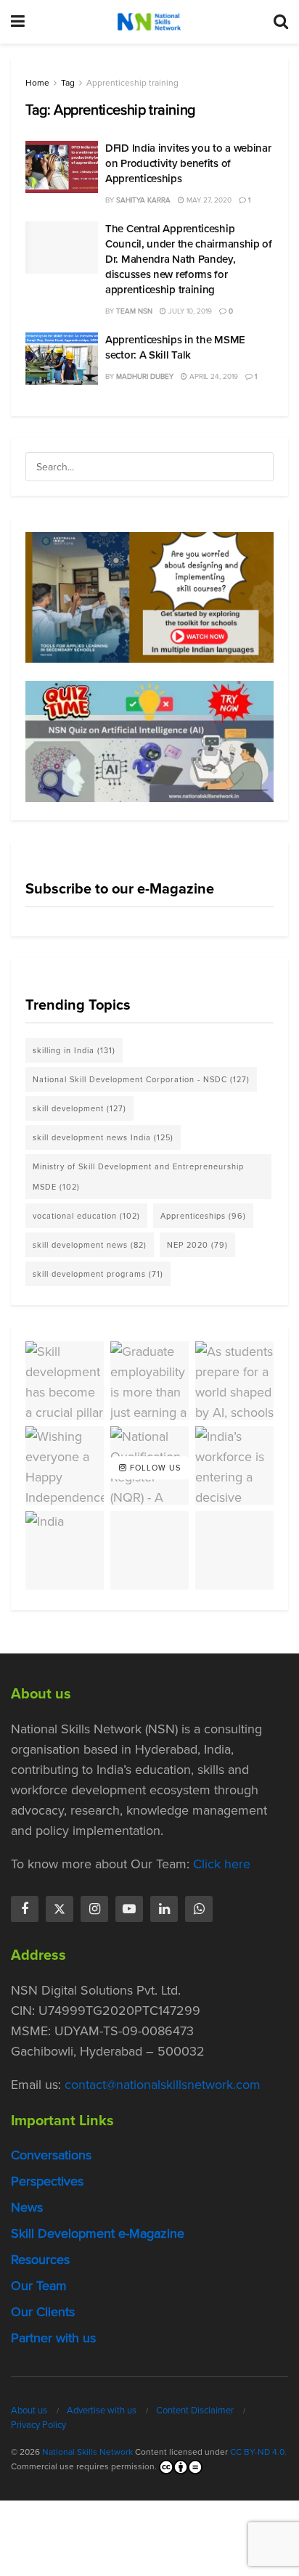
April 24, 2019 (213, 376)
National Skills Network (87, 2452)
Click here (222, 1864)
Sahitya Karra (143, 200)
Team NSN (134, 311)
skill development (79, 1108)
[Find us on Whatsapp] (199, 1909)
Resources (40, 2260)
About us (29, 2410)
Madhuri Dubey (145, 376)
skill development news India (103, 1137)
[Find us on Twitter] (60, 1909)
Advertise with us (102, 2410)
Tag (68, 83)
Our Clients (43, 2312)
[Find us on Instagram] (94, 1909)
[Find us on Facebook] (25, 1909)
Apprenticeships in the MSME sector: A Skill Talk (175, 347)
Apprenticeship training (132, 83)
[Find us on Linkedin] (164, 1909)
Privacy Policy (38, 2425)
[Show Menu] (18, 22)
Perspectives (47, 2181)
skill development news (90, 1245)
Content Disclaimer (195, 2410)
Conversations (51, 2155)
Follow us (154, 1468)
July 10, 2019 (189, 311)
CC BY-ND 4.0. (258, 2452)
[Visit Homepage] (149, 22)
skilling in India (74, 1050)
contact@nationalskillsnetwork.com (163, 2085)
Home (37, 83)
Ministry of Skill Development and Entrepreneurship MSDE (138, 1177)
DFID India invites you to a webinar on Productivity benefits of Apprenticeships (188, 163)
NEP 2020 (197, 1245)
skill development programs (98, 1274)
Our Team (39, 2286)
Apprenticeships (203, 1216)
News (27, 2207)
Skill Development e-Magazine (98, 2233)
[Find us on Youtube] (129, 1909)
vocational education (86, 1216)
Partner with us (53, 2338)
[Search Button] (281, 22)
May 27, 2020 (208, 200)
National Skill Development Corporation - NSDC (141, 1079)
